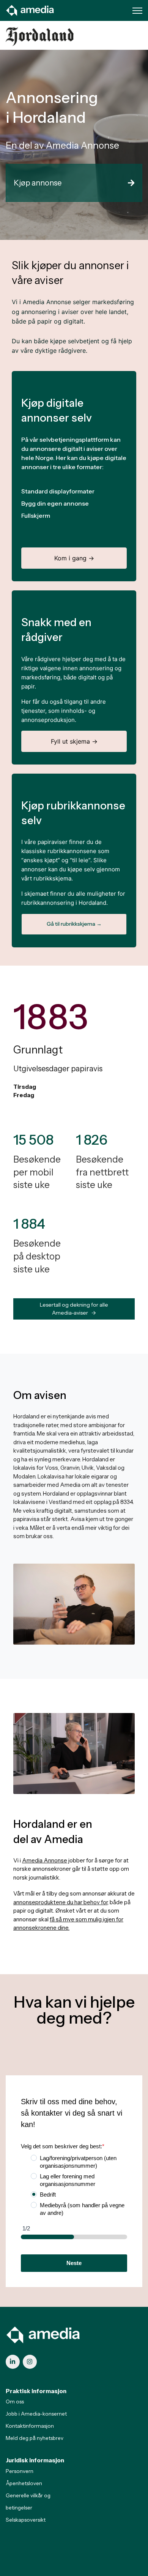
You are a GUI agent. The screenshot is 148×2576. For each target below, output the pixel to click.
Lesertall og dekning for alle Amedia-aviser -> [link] (74, 1309)
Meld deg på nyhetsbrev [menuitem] (35, 2438)
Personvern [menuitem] (20, 2471)
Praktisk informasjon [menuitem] (36, 2391)
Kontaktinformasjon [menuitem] (30, 2426)
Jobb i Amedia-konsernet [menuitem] (36, 2414)
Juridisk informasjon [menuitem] (35, 2460)
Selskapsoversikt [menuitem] (26, 2520)
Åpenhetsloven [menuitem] (24, 2483)
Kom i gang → (74, 558)
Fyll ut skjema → (74, 741)
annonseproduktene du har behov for (60, 1902)
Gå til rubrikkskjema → (74, 924)
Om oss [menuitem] (15, 2402)
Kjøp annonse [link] (38, 183)
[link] (30, 10)
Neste (74, 2263)
